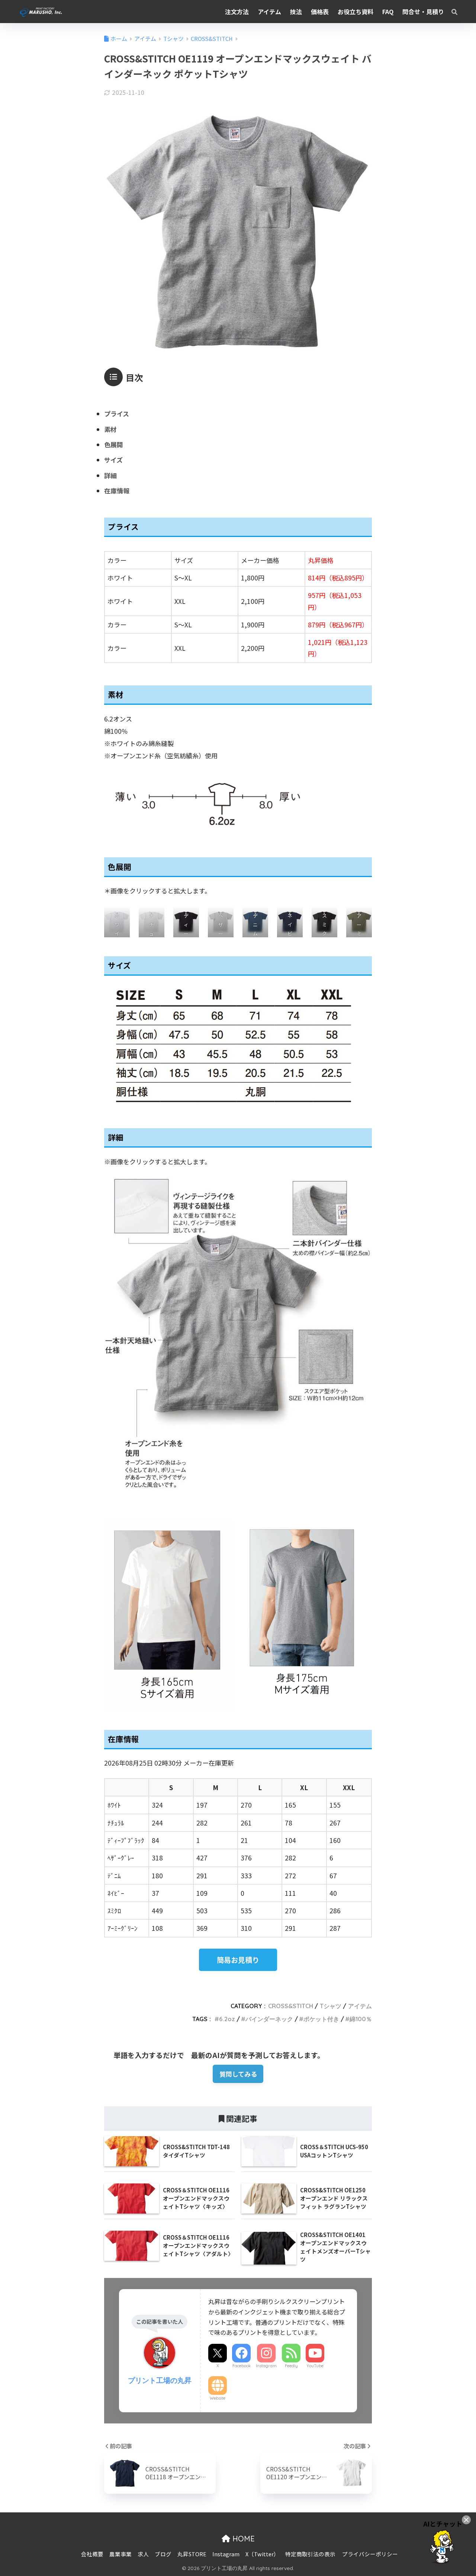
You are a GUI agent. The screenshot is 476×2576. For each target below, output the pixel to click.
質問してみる (238, 2074)
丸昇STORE (192, 2554)
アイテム (360, 2006)
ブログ (163, 2554)
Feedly (291, 2366)
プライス (117, 414)
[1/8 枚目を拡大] (120, 916)
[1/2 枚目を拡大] (224, 1530)
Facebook (242, 2366)
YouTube (315, 2366)
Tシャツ (331, 2006)
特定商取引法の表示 (310, 2554)
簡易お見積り (238, 1960)
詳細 (110, 475)
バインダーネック (269, 2019)
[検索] (451, 12)
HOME (242, 2539)
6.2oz (227, 2019)
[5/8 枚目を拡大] (258, 916)
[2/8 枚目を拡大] (155, 916)
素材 (110, 429)
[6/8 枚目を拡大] (293, 916)
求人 (143, 2554)
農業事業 (120, 2554)
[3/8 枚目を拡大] (189, 916)
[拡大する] (362, 1187)
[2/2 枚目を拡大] (362, 1530)
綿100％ (361, 2019)
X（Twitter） (262, 2554)
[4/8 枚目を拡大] (224, 916)
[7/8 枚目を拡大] (328, 916)
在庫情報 (117, 491)
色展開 (114, 444)
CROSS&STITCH (291, 2006)
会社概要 (92, 2554)
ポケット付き (321, 2019)
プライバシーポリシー (370, 2554)
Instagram (266, 2366)
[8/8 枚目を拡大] (362, 916)
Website (218, 2398)
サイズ (113, 460)
